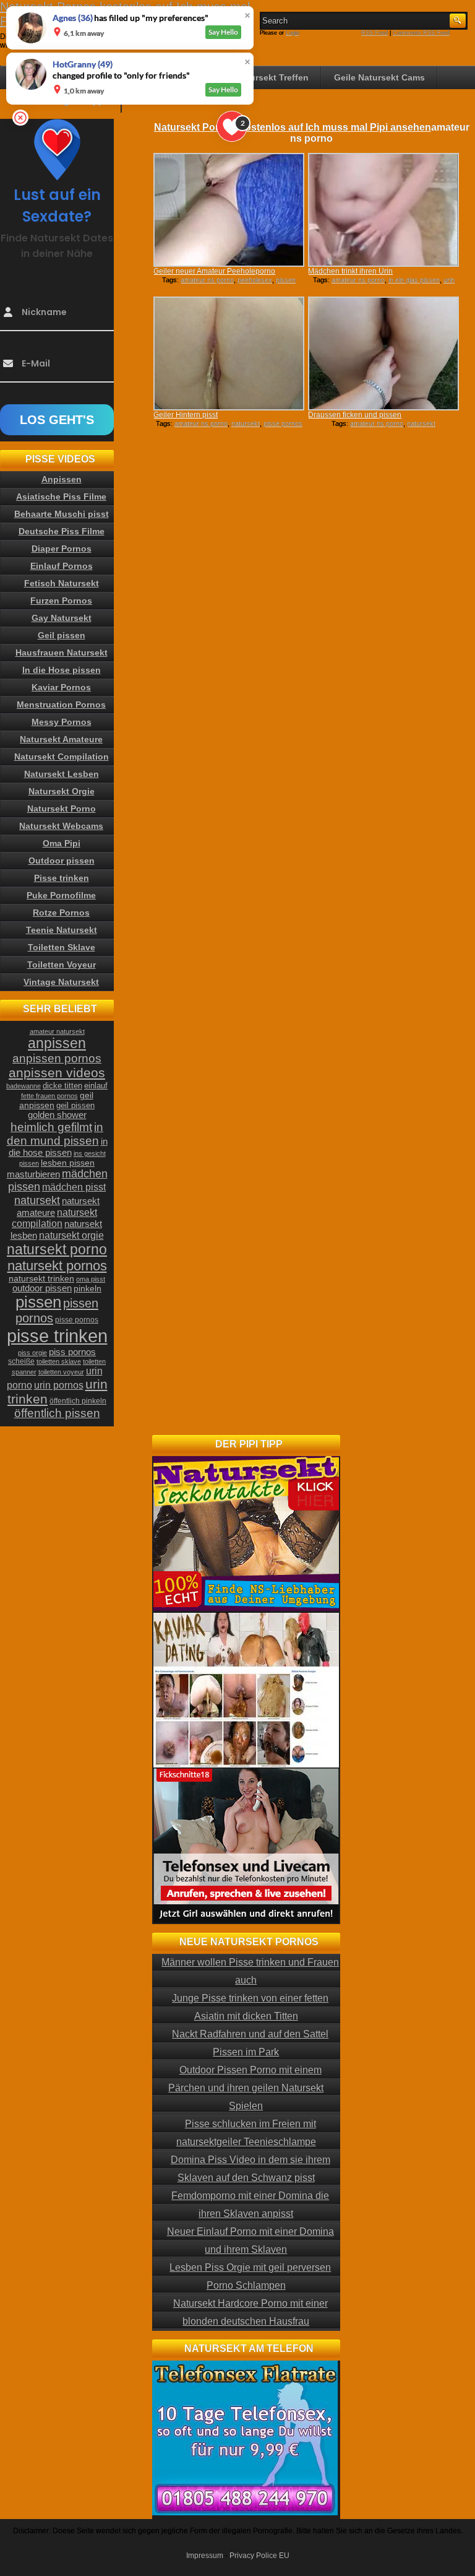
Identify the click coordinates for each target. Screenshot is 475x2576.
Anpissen (62, 479)
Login (293, 33)
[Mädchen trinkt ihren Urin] (383, 210)
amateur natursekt (57, 1031)
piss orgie (32, 1353)
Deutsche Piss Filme (62, 531)
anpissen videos (57, 1073)
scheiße (21, 1361)
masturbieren (33, 1174)
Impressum (205, 2556)
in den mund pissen (55, 1134)
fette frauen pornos (49, 1096)
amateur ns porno (207, 280)
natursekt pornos (57, 1266)
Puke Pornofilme (61, 895)
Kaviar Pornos (61, 687)
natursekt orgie (71, 1235)
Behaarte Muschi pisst (62, 514)
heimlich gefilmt (51, 1127)
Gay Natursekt (62, 618)
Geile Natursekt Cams (379, 77)
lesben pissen (68, 1163)
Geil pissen (62, 635)
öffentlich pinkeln (78, 1401)
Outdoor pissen (62, 861)
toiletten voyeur (61, 1372)
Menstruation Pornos (61, 705)
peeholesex (255, 280)
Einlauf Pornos (62, 566)
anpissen (57, 1043)
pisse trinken (57, 1336)
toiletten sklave (59, 1361)
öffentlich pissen (57, 1413)
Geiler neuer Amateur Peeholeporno (214, 271)
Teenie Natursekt (62, 930)
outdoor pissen (42, 1288)
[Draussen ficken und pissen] (383, 353)
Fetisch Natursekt (62, 583)
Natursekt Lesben (62, 774)
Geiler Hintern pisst (186, 415)
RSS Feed (374, 33)
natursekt (246, 423)
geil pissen (75, 1106)
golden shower (57, 1115)
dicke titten (62, 1086)
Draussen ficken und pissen (355, 415)
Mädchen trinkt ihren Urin (350, 271)
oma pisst (91, 1279)
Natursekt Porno (62, 809)
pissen (38, 1302)
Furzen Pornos (61, 601)
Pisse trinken (62, 878)
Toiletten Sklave (62, 947)
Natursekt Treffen (272, 77)
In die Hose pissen (62, 670)
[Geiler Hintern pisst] (229, 353)
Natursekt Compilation (62, 757)
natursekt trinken (41, 1279)
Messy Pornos (62, 722)
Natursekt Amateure (61, 739)
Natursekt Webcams (61, 826)
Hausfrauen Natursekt (62, 653)
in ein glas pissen (414, 280)
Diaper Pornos (62, 549)
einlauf (96, 1086)
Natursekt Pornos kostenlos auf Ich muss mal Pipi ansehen (293, 127)
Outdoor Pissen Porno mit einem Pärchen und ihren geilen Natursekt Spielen (246, 2088)
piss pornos (72, 1352)
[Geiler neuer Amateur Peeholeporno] (229, 210)
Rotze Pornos (61, 913)
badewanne (24, 1086)
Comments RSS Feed (421, 33)
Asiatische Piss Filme (61, 497)
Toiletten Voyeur (62, 965)
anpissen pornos (57, 1058)
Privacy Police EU (259, 2556)
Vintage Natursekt (61, 982)
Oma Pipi (62, 843)
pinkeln (88, 1288)
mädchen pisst (74, 1187)
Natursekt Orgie (62, 791)
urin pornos (59, 1385)
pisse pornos (283, 423)
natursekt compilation (54, 1218)
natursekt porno (57, 1249)
